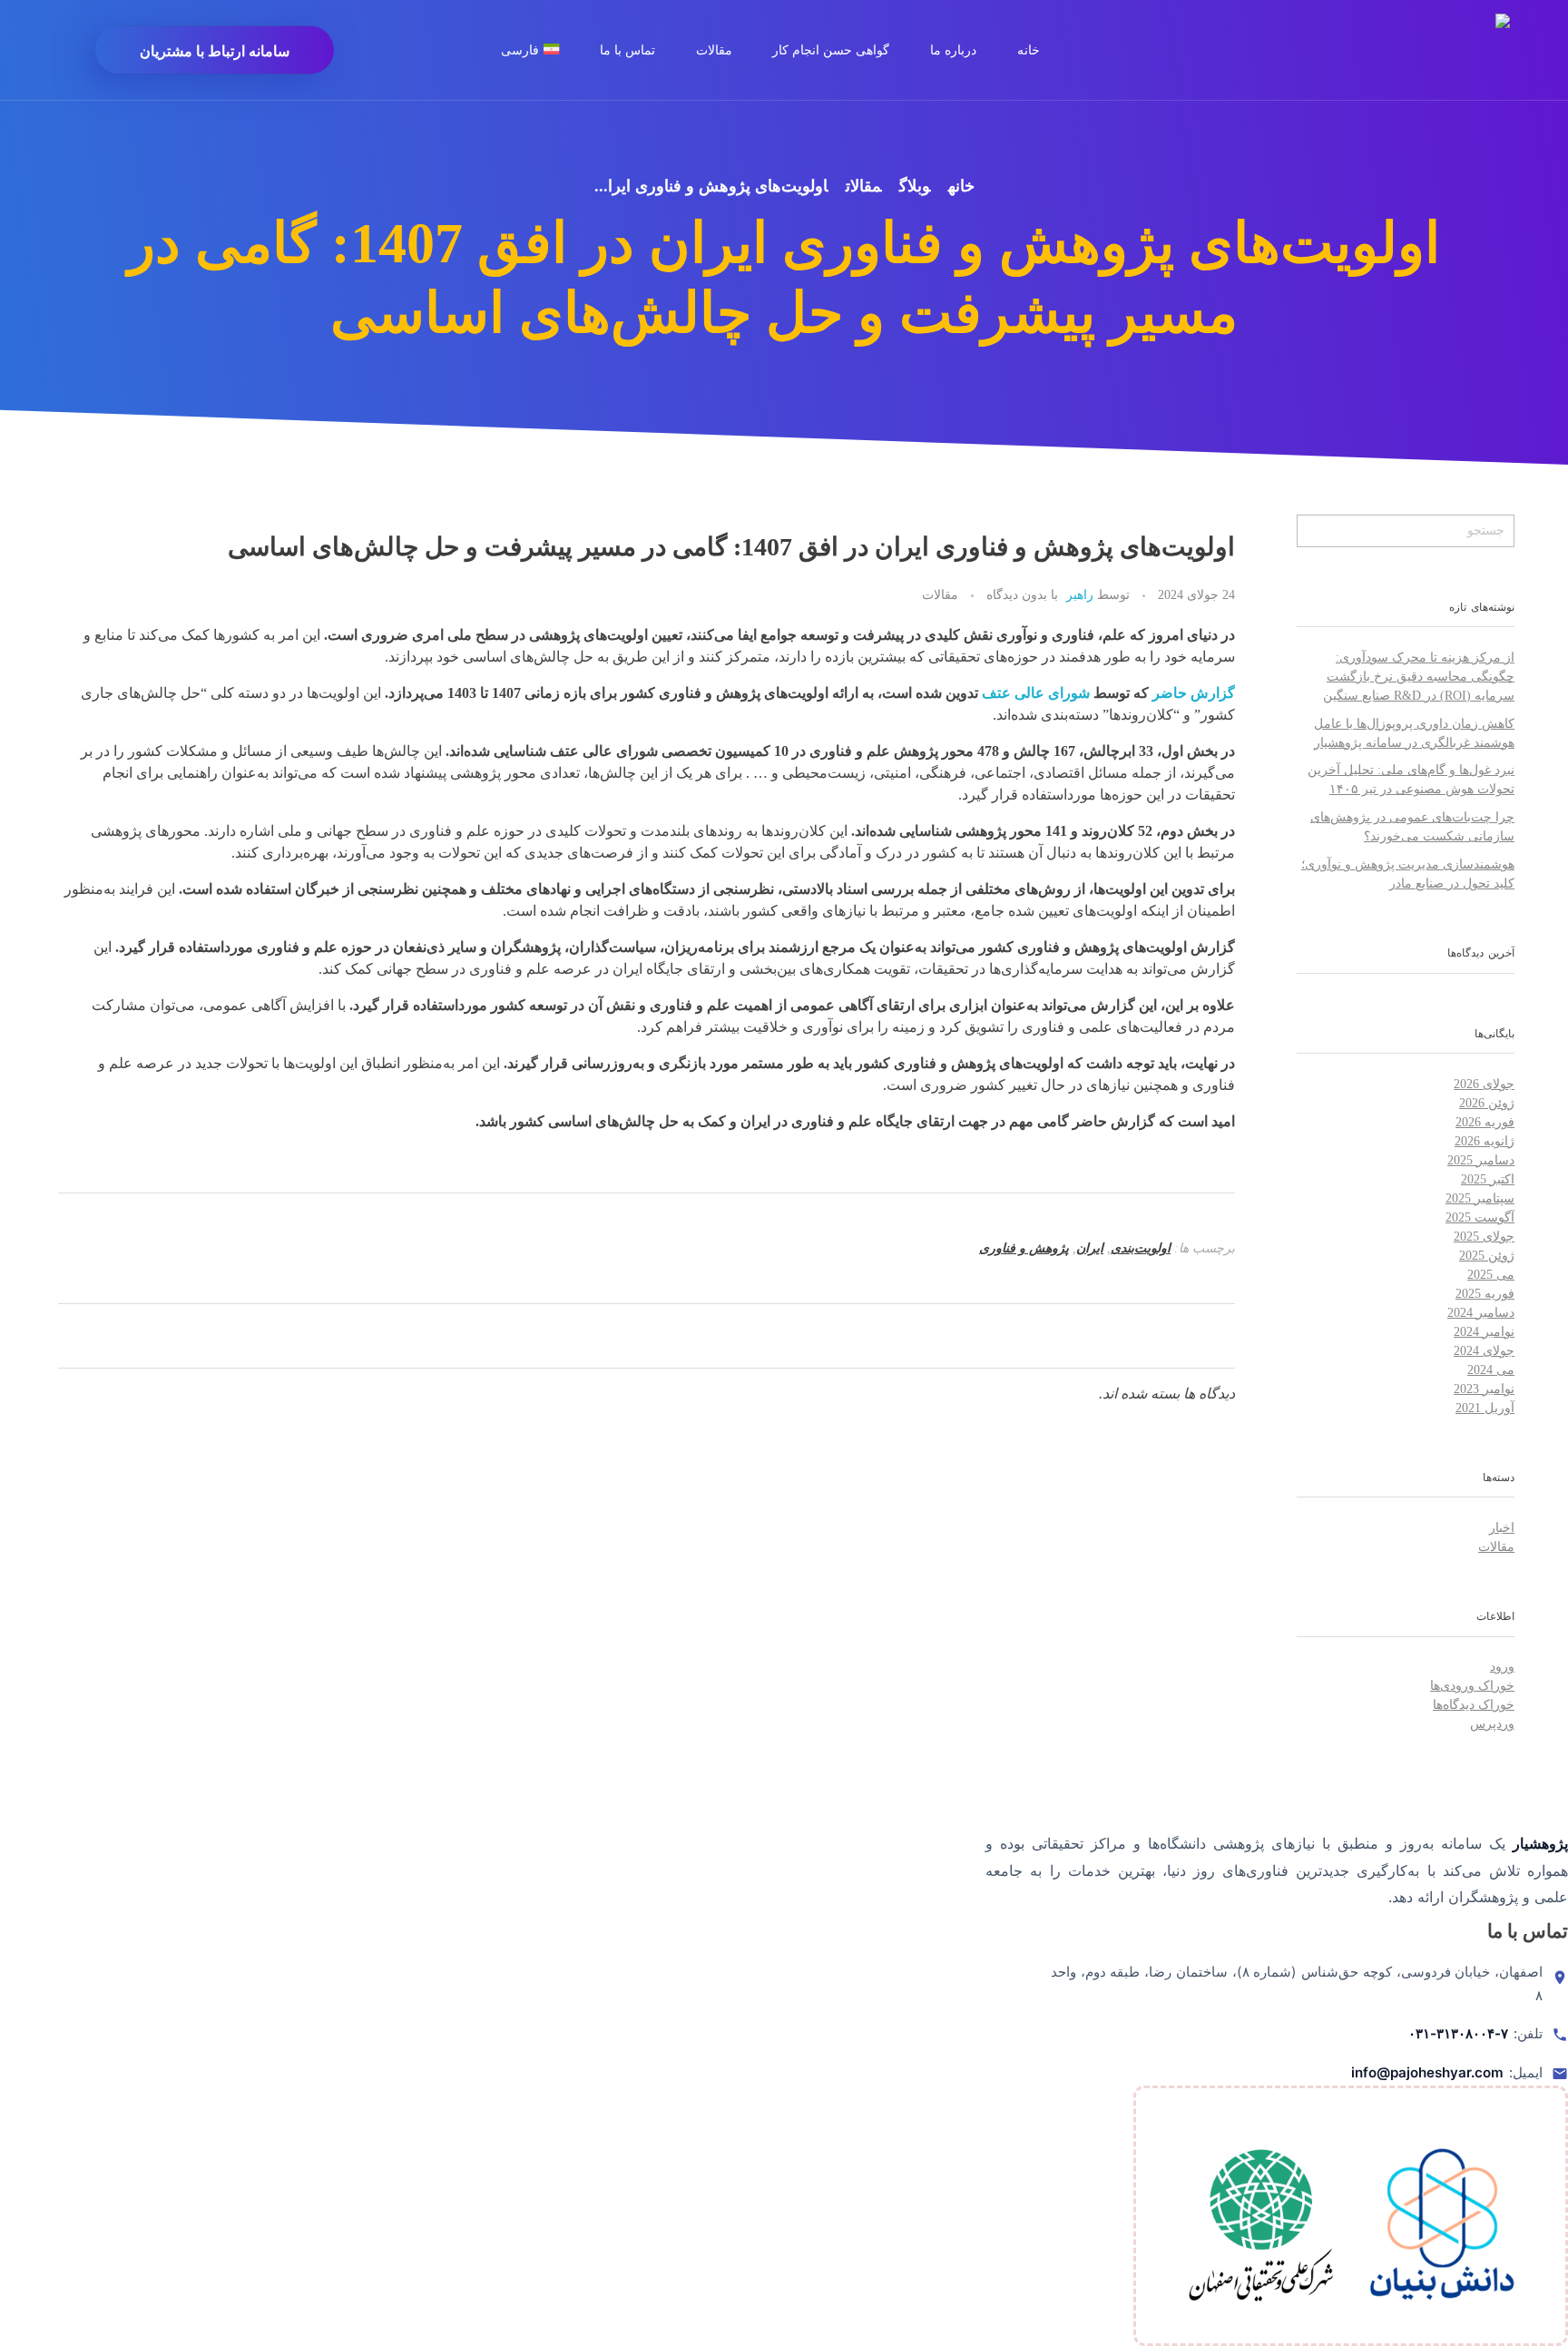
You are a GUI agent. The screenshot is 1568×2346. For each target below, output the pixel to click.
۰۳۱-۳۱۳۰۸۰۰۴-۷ (1458, 2033)
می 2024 (1491, 1370)
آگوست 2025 (1480, 1217)
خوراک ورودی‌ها (1472, 1686)
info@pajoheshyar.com (1427, 2072)
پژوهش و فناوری (1024, 1248)
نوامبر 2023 (1484, 1389)
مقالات (863, 186)
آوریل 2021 (1485, 1408)
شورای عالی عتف (1036, 693)
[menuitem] (540, 50)
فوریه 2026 (1485, 1122)
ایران (1090, 1248)
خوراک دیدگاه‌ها (1474, 1705)
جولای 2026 (1484, 1084)
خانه (961, 186)
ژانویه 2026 (1485, 1141)
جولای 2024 (1484, 1351)
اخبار (1502, 1528)
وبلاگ (915, 186)
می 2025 (1491, 1275)
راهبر (1080, 594)
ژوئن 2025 (1487, 1256)
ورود (1502, 1667)
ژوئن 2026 (1487, 1103)
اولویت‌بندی (1141, 1248)
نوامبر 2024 (1484, 1332)
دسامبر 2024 (1481, 1313)
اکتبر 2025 (1488, 1179)
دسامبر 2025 (1481, 1160)
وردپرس (1492, 1724)
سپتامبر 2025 (1480, 1198)
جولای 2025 (1484, 1237)
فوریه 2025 (1485, 1294)
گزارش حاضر (1194, 693)
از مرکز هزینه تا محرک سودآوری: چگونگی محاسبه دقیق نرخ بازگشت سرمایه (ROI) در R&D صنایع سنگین (1419, 677)
